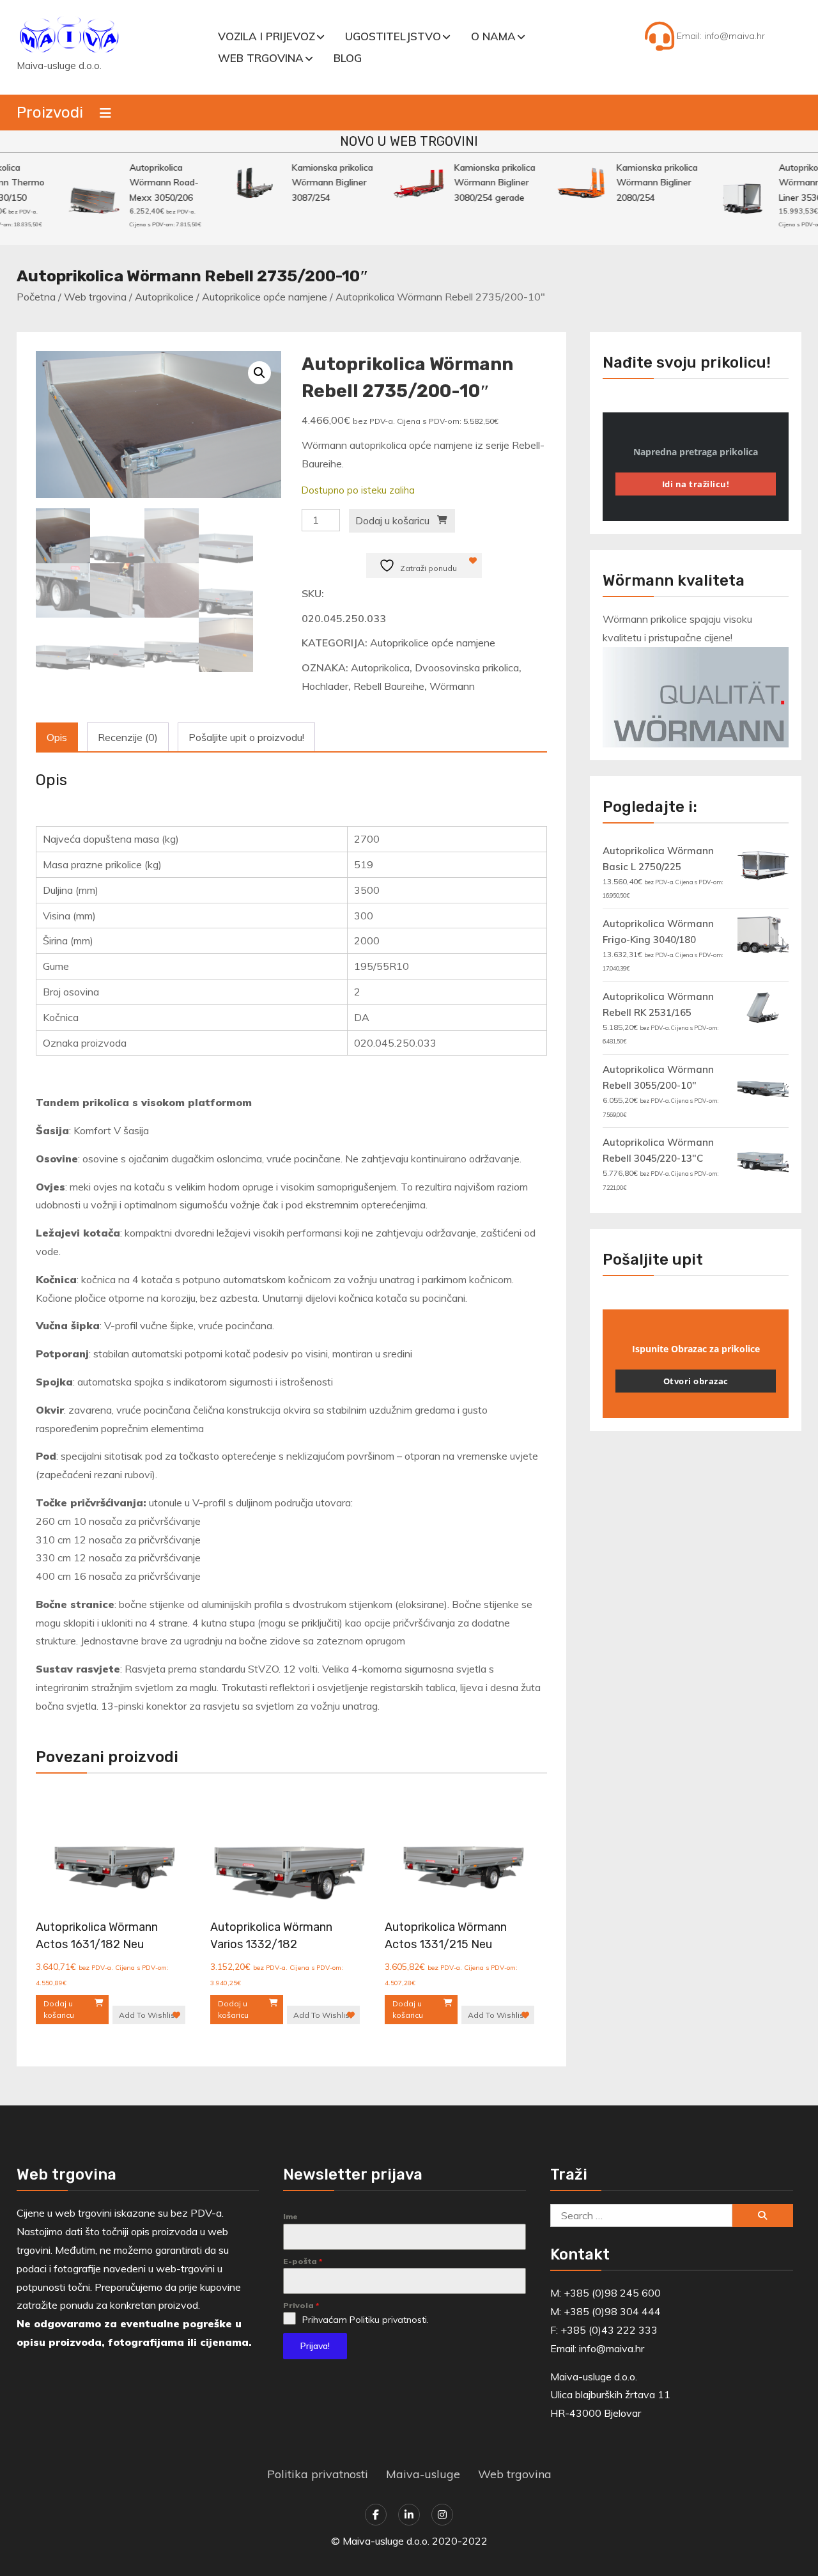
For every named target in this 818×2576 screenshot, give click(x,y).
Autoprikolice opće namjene (265, 297)
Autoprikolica (380, 667)
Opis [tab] (57, 737)
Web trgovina (261, 58)
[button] (259, 373)
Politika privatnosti (318, 2474)
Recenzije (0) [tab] (128, 737)
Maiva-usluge (423, 2474)
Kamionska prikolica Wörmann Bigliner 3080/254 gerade (480, 183)
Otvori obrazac (696, 1381)
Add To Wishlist (148, 2015)
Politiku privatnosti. (389, 2320)
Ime (290, 2216)
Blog (348, 58)
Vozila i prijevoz (266, 36)
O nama (493, 36)
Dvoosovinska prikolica (467, 667)
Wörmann (452, 686)
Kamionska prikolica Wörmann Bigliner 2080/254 (643, 183)
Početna (36, 297)
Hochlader (325, 686)
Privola (301, 2305)
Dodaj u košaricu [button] (59, 2009)
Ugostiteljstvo (393, 36)
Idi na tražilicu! (696, 484)
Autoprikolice (164, 297)
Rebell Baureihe (389, 686)
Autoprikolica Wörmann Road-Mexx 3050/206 (150, 183)
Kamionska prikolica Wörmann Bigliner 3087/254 (318, 183)
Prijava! (315, 2346)
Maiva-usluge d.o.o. (59, 66)
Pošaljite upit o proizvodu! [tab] (246, 737)
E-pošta (303, 2261)
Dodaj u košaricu (392, 520)
